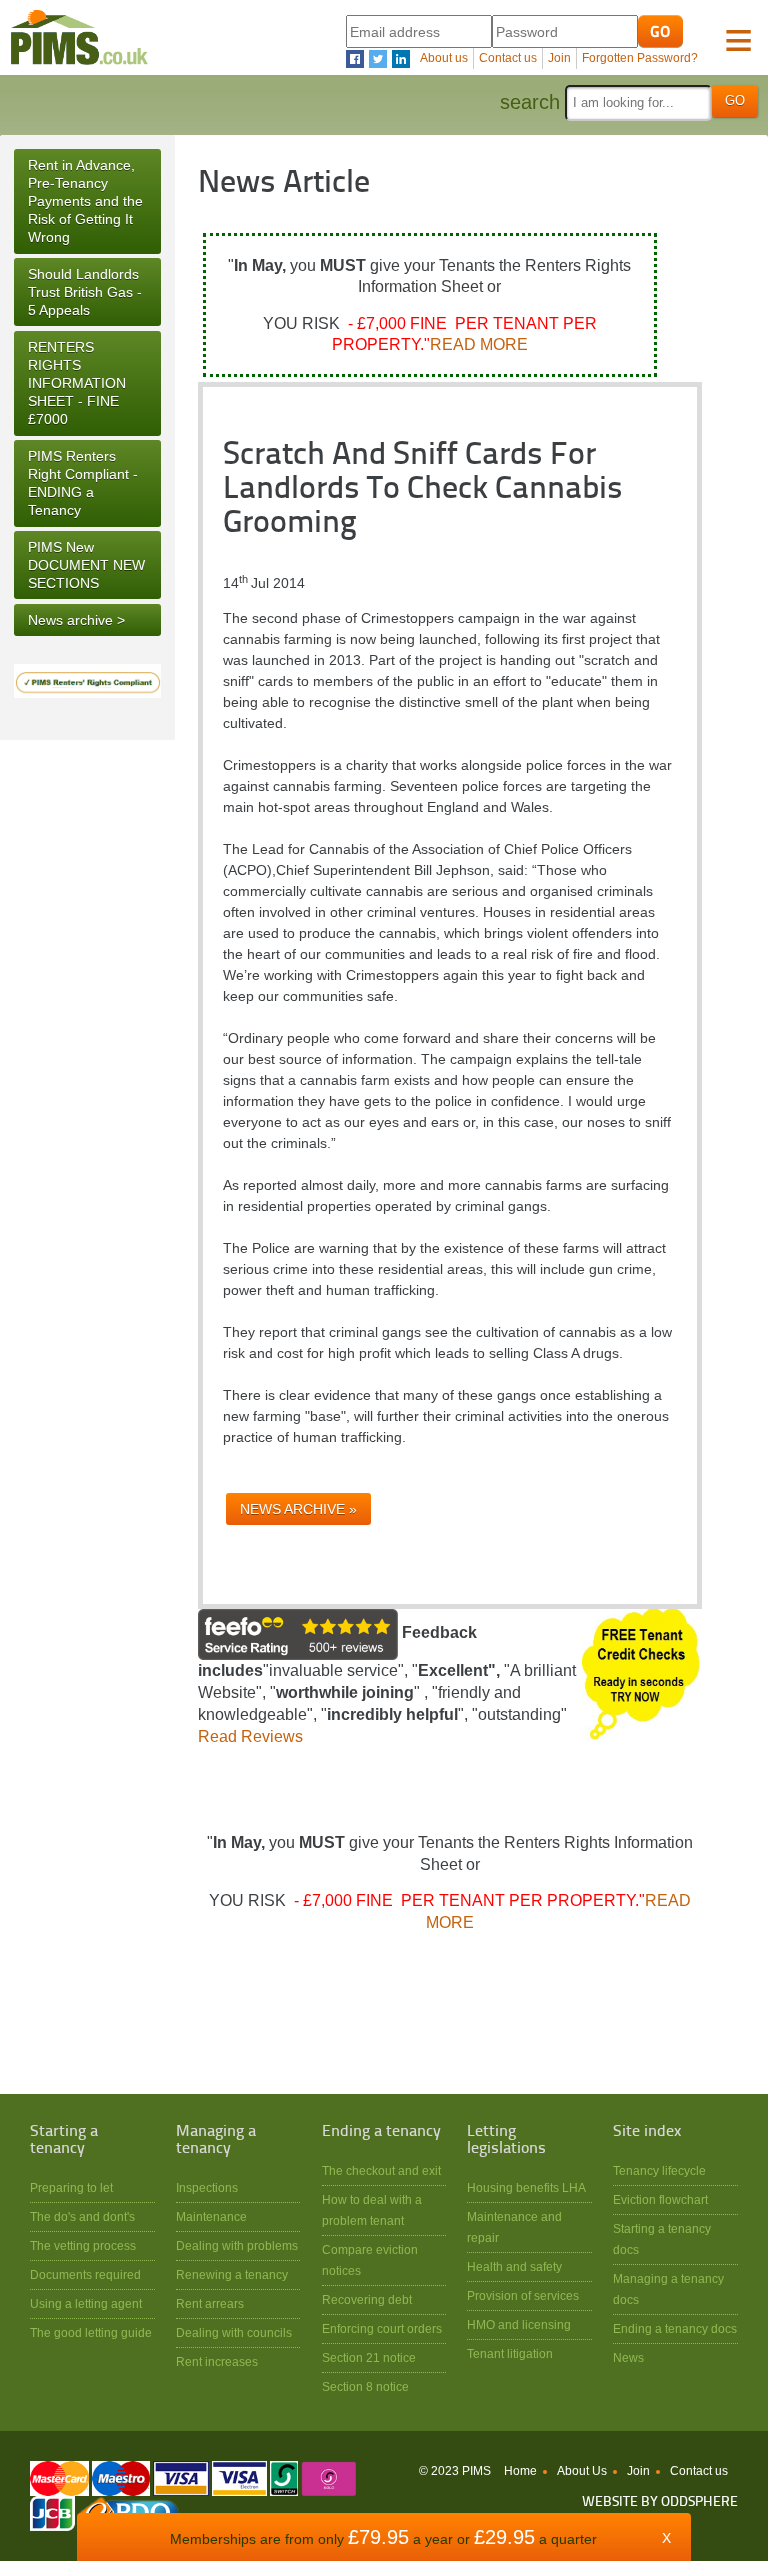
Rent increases (217, 2361)
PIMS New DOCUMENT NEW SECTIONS (86, 565)
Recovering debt (367, 2299)
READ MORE (479, 344)
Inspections (207, 2187)
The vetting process (83, 2245)
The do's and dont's (82, 2216)
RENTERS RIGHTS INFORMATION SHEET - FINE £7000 (77, 383)
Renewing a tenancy (232, 2274)
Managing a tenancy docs (668, 2289)
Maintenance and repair (514, 2227)
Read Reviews (250, 1736)
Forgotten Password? (640, 58)
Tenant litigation (510, 2353)
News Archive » (298, 1509)
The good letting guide (91, 2332)
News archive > (76, 620)
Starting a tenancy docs (662, 2239)
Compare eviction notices (370, 2260)
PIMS (79, 37)
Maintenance (211, 2216)
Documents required (85, 2274)
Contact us (508, 58)
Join (559, 58)
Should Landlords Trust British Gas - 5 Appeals (85, 292)
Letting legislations (506, 2140)
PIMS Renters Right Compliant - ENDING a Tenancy (83, 483)
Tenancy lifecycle (659, 2170)
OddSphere (699, 2502)
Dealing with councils (234, 2332)
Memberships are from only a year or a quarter (383, 2539)
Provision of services (523, 2295)
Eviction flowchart (660, 2199)
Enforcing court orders (382, 2328)
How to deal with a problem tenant (372, 2210)
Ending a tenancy (381, 2132)
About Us (582, 2471)
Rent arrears (210, 2303)
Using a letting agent (86, 2303)
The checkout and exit (381, 2170)
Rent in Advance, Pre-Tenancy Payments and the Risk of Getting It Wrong (85, 201)
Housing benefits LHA (526, 2187)
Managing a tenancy (216, 2140)
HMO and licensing (519, 2324)
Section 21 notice (369, 2357)
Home (520, 2471)
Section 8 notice (365, 2386)
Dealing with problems (237, 2245)
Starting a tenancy (64, 2140)
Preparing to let (71, 2187)
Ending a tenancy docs (675, 2328)
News (628, 2357)
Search (530, 102)
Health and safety (514, 2266)
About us (444, 58)
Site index (647, 2132)
